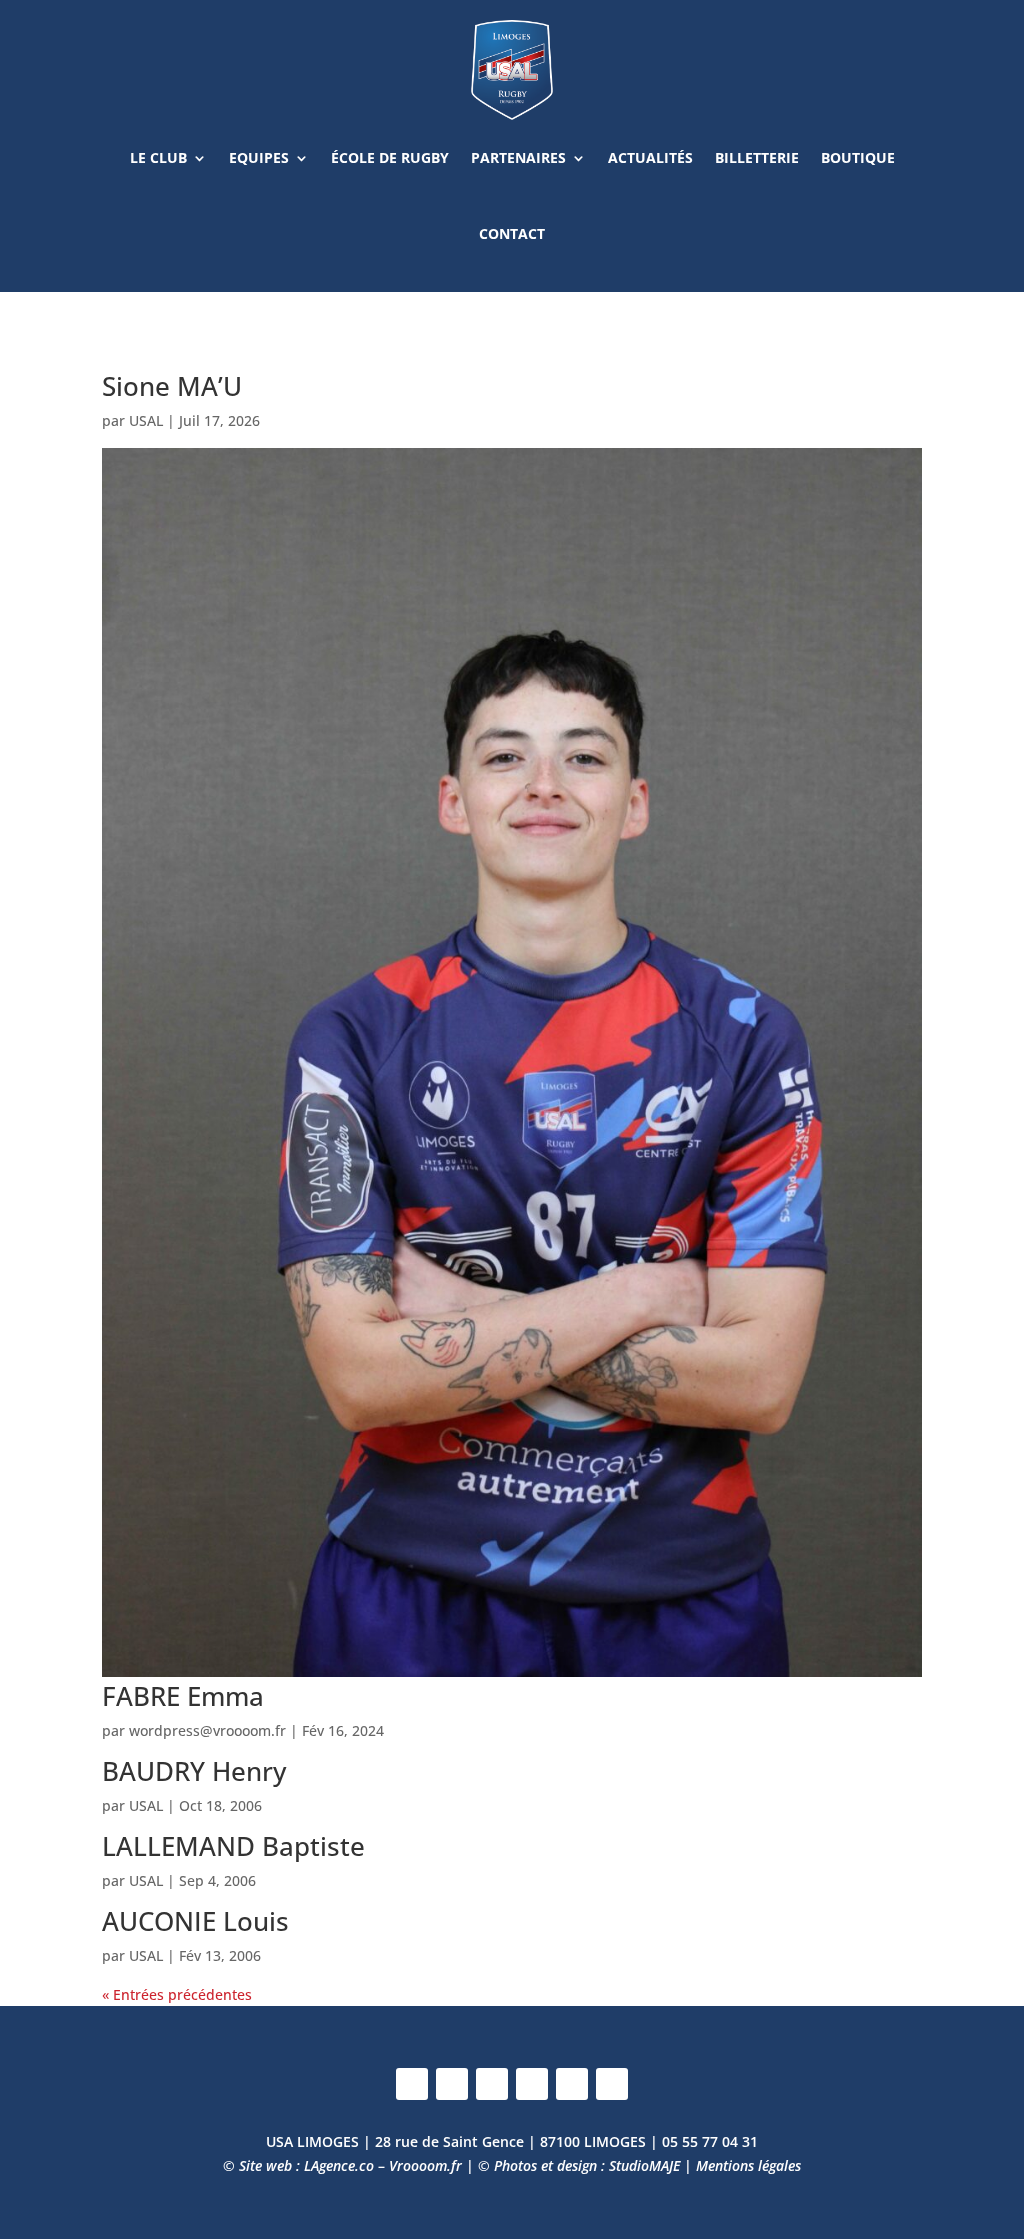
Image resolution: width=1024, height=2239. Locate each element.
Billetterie (757, 157)
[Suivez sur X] (492, 2084)
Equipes (259, 157)
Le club (158, 157)
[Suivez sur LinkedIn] (532, 2084)
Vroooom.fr (425, 2165)
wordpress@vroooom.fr (207, 1730)
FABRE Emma (183, 1696)
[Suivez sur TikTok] (612, 2084)
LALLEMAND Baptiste (233, 1846)
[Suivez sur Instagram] (452, 2084)
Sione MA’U (172, 386)
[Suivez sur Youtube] (572, 2084)
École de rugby (390, 157)
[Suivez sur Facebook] (412, 2084)
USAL (146, 420)
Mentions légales (748, 2165)
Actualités (650, 157)
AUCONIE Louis (195, 1921)
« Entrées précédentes (177, 1994)
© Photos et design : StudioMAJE (579, 2165)
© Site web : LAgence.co (298, 2165)
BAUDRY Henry (194, 1771)
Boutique (858, 157)
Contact (512, 233)
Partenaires (518, 157)
